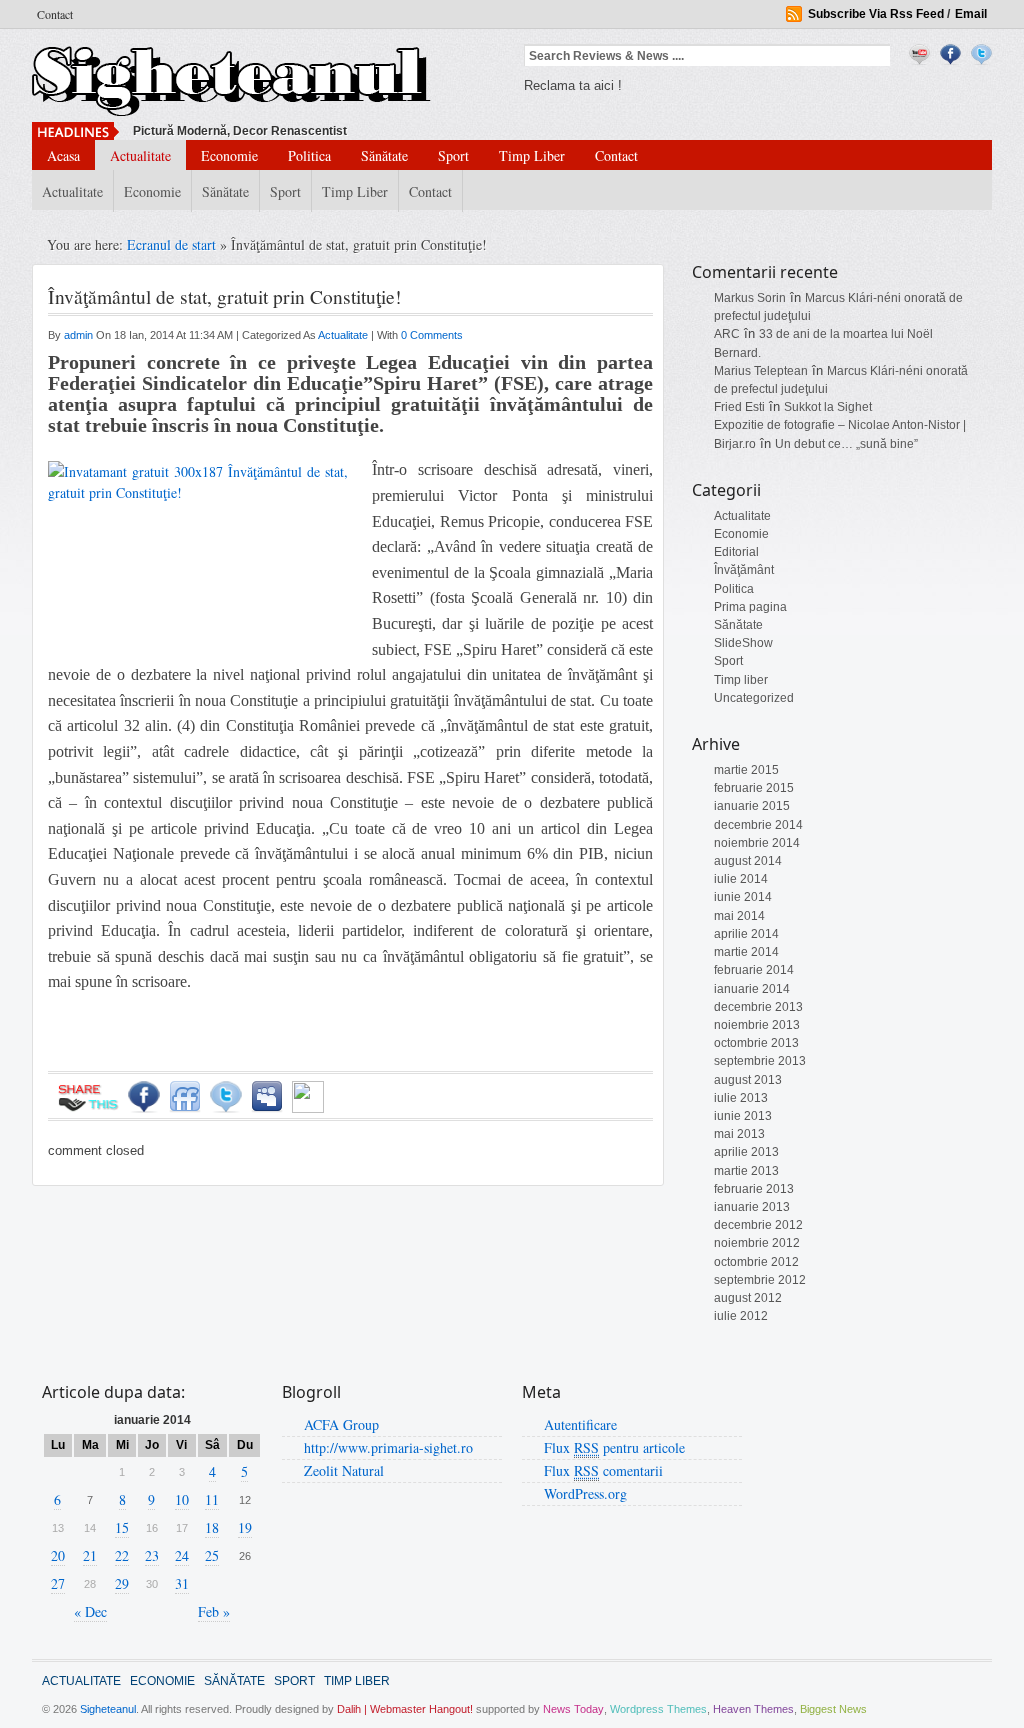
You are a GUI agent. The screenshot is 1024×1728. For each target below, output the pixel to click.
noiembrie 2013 (757, 1025)
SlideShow (743, 643)
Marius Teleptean (761, 371)
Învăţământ (744, 570)
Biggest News (833, 1709)
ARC (727, 334)
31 (182, 1583)
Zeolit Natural (344, 1470)
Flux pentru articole (614, 1447)
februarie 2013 (754, 1189)
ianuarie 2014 (752, 989)
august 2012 (748, 1298)
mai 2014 (739, 916)
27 (58, 1583)
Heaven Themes (753, 1709)
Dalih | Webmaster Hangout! (405, 1709)
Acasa (63, 155)
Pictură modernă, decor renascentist (240, 131)
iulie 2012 (741, 1316)
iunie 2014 (743, 897)
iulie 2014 (741, 879)
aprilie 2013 (746, 1152)
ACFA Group (341, 1424)
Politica (309, 155)
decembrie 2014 (758, 825)
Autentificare (580, 1424)
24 (182, 1555)
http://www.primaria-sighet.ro (388, 1447)
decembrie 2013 (758, 1007)
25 (212, 1555)
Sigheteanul (108, 1709)
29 (122, 1583)
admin (80, 335)
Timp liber (532, 155)
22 (122, 1555)
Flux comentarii (603, 1470)
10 (182, 1499)
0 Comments (432, 335)
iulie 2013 (741, 1098)
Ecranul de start (173, 244)
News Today (573, 1709)
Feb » (214, 1611)
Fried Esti (739, 407)
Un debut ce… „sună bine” (846, 444)
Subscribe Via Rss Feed (876, 14)
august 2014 (748, 861)
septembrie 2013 (760, 1061)
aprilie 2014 (746, 934)
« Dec (90, 1611)
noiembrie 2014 (757, 843)
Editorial (736, 552)
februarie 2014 (754, 970)
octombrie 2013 (756, 1043)
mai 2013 (739, 1134)
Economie (229, 155)
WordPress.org (585, 1493)
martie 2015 (746, 770)
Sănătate (384, 155)
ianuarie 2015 (752, 806)
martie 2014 (746, 952)
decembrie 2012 (758, 1225)
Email (971, 14)
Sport (453, 155)
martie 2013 (746, 1171)
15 (122, 1527)
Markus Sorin (750, 298)
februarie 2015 (754, 788)
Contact (55, 14)
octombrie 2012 (756, 1262)
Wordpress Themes (658, 1709)
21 (90, 1555)
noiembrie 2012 (757, 1243)
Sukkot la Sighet (828, 407)
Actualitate (140, 155)
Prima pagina (750, 607)
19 (245, 1527)
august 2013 (748, 1080)
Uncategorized (754, 698)
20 (58, 1555)
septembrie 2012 (760, 1280)
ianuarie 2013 (752, 1207)
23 (152, 1555)
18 (212, 1527)
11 (212, 1499)
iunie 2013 (743, 1116)
